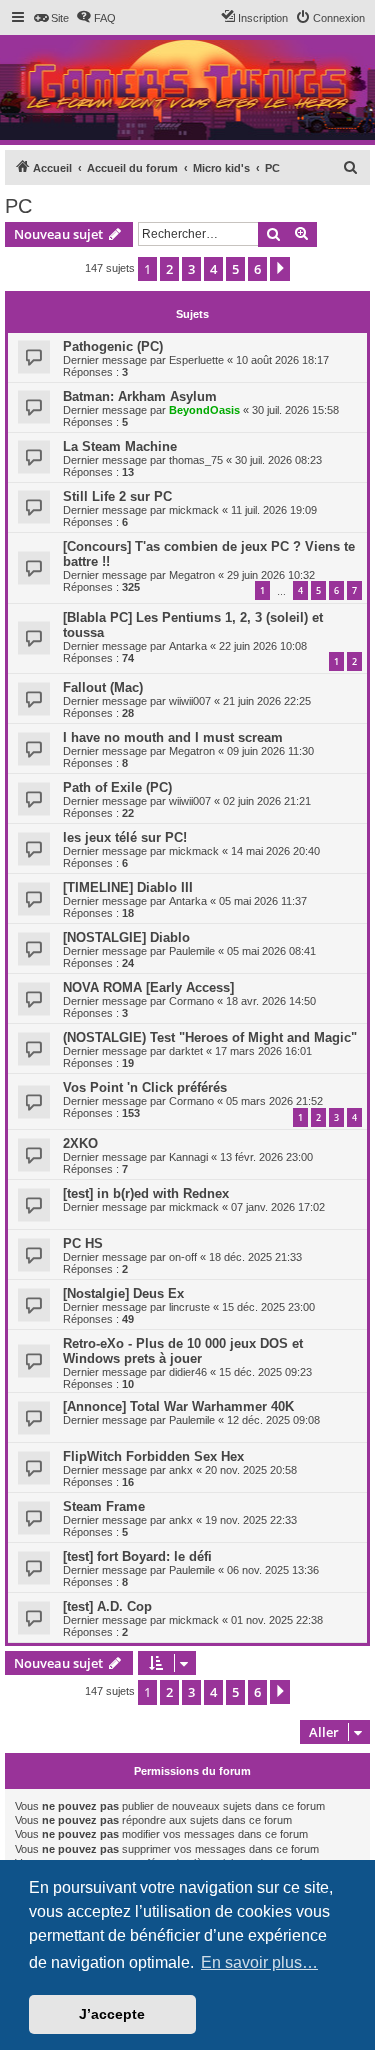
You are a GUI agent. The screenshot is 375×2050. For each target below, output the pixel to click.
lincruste (189, 1307)
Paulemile (192, 951)
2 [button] (169, 269)
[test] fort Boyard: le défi (137, 1556)
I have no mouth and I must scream (173, 737)
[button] (280, 269)
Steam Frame (104, 1506)
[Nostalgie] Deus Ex (123, 1293)
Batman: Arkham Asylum (140, 396)
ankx (181, 1470)
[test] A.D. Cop (107, 1606)
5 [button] (235, 269)
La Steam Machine (120, 446)
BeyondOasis (204, 410)
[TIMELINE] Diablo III (128, 887)
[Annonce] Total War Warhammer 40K (178, 1406)
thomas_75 (196, 460)
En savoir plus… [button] (259, 1962)
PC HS (83, 1243)
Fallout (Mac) (103, 687)
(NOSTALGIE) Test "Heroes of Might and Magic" (210, 1037)
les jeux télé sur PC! (125, 837)
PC (18, 206)
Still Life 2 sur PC (117, 496)
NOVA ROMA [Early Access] (148, 987)
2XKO (80, 1143)
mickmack (194, 510)
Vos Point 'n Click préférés (145, 1087)
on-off (183, 1257)
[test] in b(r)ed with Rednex (146, 1193)
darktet (186, 1051)
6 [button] (257, 269)
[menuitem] (51, 18)
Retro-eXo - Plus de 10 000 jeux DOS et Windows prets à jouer (183, 1351)
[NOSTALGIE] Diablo (126, 937)
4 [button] (213, 269)
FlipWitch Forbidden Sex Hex (153, 1456)
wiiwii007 (190, 701)
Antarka (188, 646)
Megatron (192, 575)
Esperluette (196, 360)
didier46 (188, 1372)
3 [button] (191, 269)
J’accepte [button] (112, 2014)
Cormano (191, 1001)
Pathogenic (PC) (113, 346)
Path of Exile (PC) (117, 787)
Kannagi (188, 1157)
